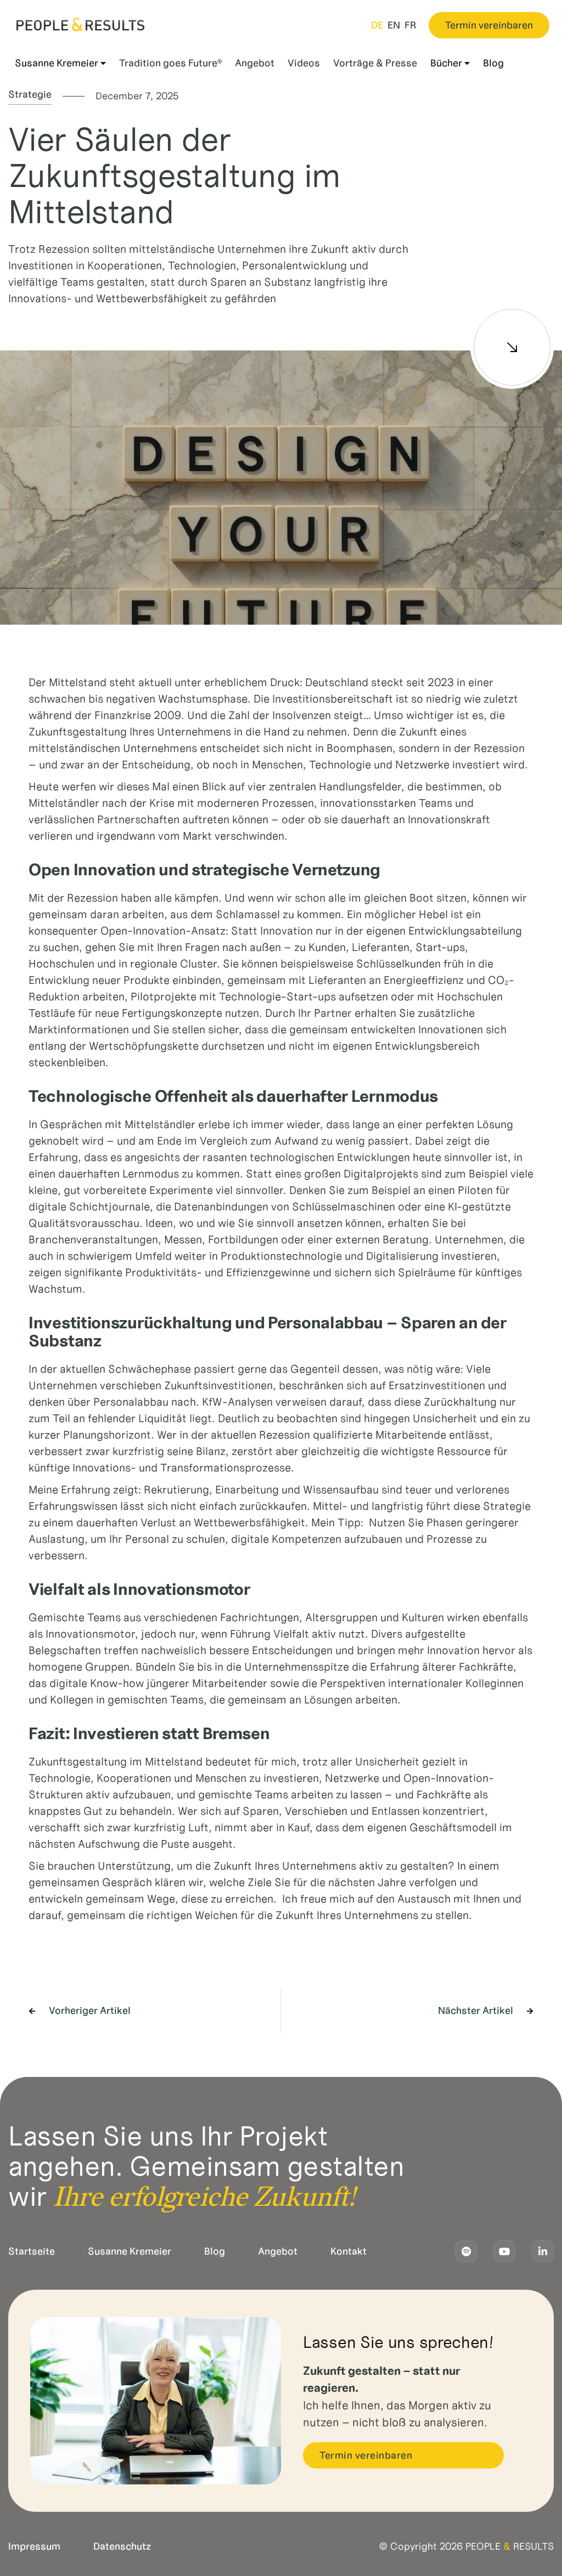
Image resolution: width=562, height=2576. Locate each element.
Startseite (32, 2251)
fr (411, 25)
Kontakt (349, 2251)
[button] (60, 63)
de (377, 25)
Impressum (34, 2546)
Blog (215, 2251)
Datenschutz (122, 2546)
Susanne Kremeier (130, 2251)
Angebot (278, 2251)
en (394, 25)
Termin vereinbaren (489, 25)
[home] (80, 24)
